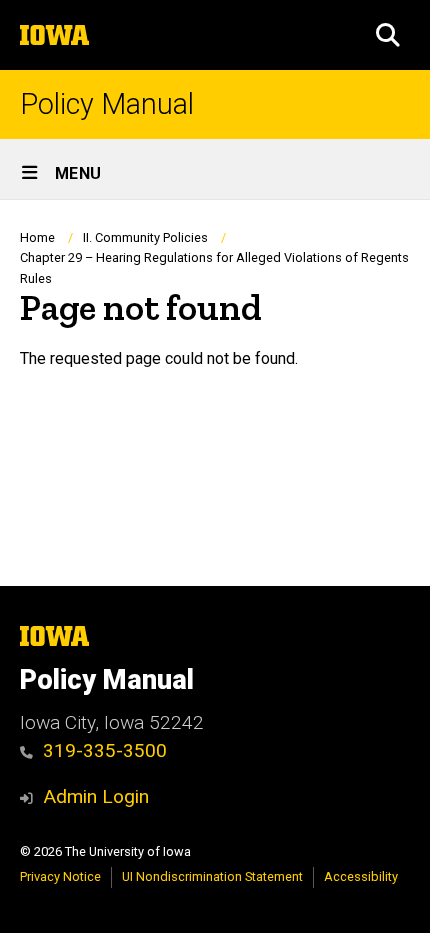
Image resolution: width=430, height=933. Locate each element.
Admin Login (96, 796)
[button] (388, 35)
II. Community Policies (145, 237)
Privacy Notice (60, 876)
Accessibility (361, 876)
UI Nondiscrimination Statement (212, 876)
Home (37, 237)
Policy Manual (107, 104)
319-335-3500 (105, 750)
